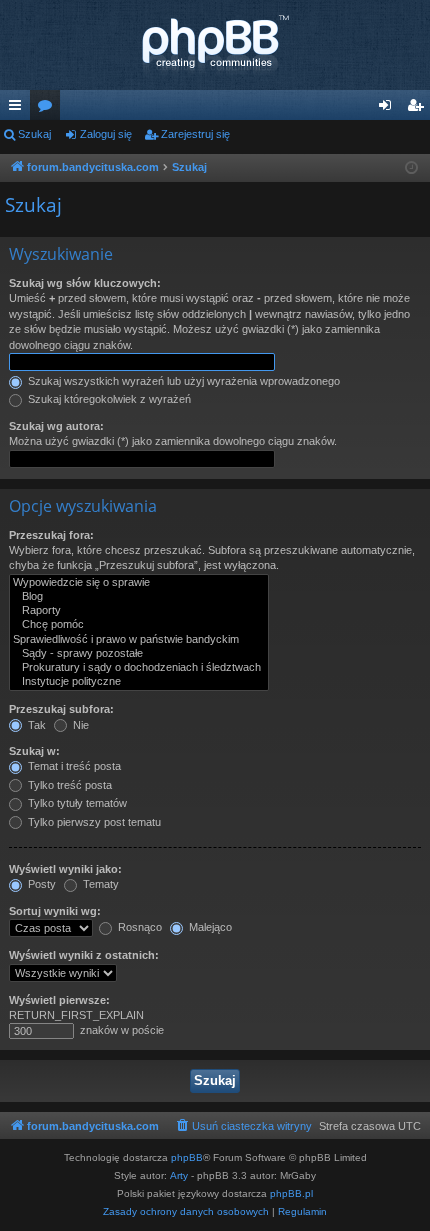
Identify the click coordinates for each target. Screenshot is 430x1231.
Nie (79, 725)
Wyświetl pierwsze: (59, 1000)
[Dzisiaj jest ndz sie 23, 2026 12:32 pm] (411, 168)
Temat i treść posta (73, 766)
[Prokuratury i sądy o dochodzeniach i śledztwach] (139, 668)
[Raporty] (139, 611)
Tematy (99, 884)
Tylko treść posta (68, 785)
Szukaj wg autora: (56, 426)
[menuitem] (243, 1126)
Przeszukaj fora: (51, 535)
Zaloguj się (106, 134)
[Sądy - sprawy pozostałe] (139, 654)
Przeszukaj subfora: (61, 709)
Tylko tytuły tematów (76, 803)
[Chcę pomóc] (139, 625)
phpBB (187, 1157)
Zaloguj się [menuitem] (389, 109)
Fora (49, 109)
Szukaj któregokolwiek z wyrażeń (108, 399)
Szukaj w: (34, 751)
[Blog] (139, 597)
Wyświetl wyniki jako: (65, 869)
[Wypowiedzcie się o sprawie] (139, 583)
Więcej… (19, 109)
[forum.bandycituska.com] (215, 45)
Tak (35, 725)
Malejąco (209, 927)
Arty (179, 1175)
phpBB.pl (291, 1193)
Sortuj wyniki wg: (55, 911)
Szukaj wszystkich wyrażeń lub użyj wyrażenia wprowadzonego (182, 381)
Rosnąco (138, 927)
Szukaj (34, 134)
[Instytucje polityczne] (139, 682)
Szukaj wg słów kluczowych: (85, 283)
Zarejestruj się (195, 134)
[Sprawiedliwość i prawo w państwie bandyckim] (139, 640)
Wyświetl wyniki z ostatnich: (84, 955)
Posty (40, 884)
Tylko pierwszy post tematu (93, 822)
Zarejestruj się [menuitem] (419, 109)
